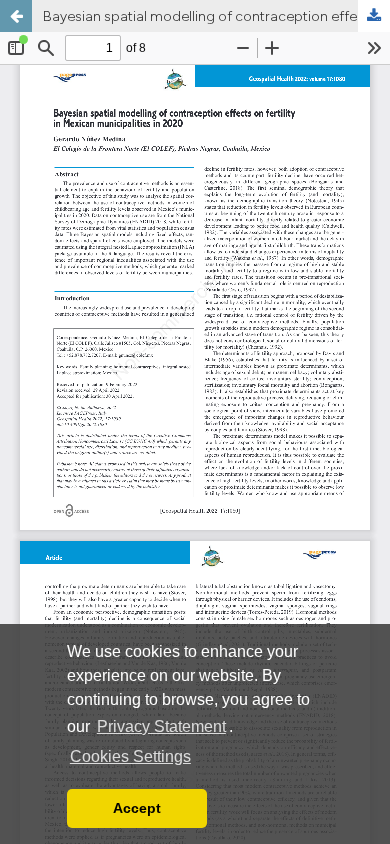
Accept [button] (137, 808)
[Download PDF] (374, 16)
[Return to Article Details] (16, 16)
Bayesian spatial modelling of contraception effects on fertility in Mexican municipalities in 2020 (216, 16)
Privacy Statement (161, 726)
